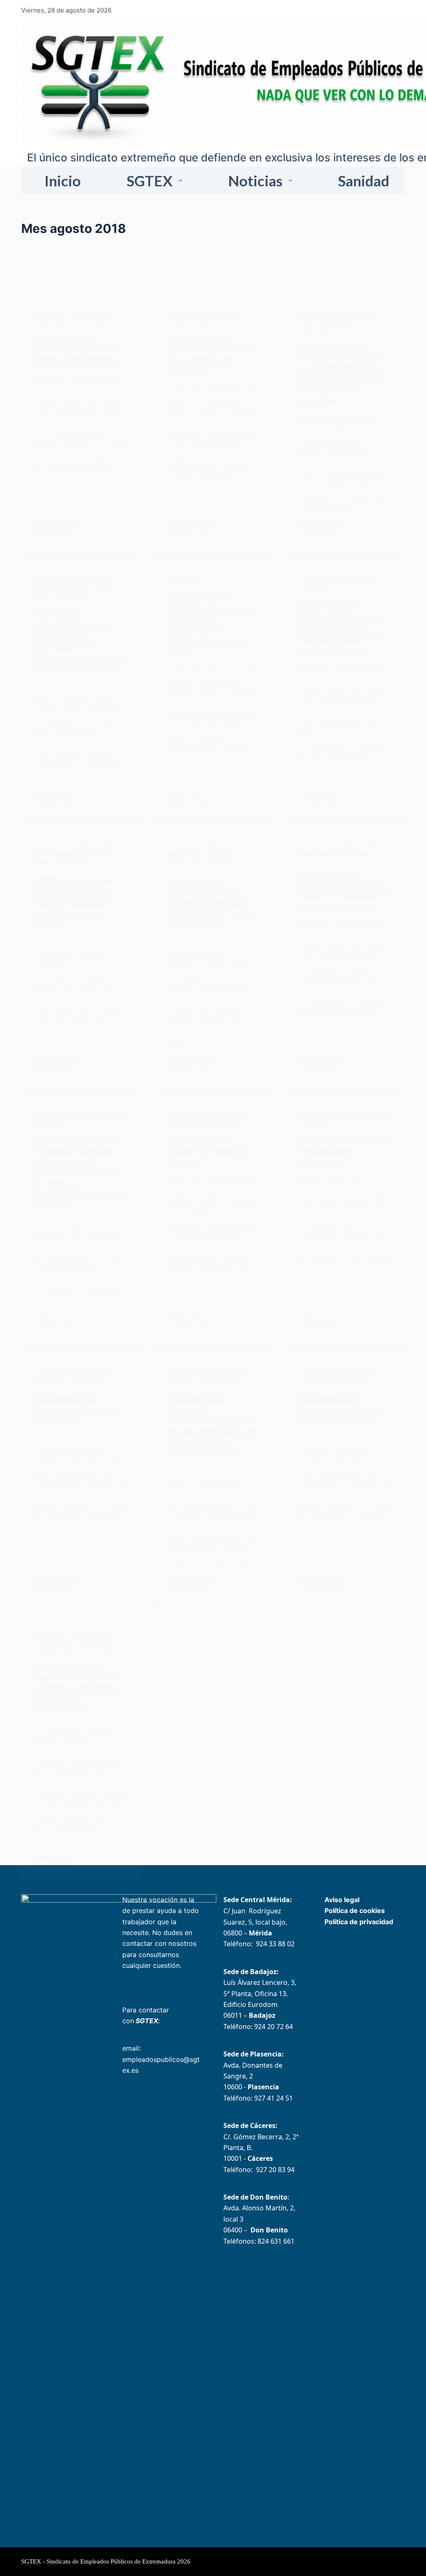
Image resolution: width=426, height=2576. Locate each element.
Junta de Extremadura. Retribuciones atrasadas (344, 1151)
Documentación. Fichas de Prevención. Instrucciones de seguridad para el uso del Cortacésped (342, 628)
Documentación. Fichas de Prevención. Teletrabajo (78, 1410)
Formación (49, 320)
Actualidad (50, 313)
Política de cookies (355, 1910)
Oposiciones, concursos (200, 855)
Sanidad (364, 181)
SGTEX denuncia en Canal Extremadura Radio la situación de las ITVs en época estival (76, 903)
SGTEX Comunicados (326, 320)
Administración (92, 313)
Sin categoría (87, 320)
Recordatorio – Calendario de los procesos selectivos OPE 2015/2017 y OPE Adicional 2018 (211, 903)
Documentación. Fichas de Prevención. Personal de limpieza (78, 349)
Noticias (255, 181)
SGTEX (150, 181)
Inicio (63, 181)
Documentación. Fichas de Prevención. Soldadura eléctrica (342, 1410)
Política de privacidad (359, 1922)
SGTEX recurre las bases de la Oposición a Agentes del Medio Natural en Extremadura (78, 1688)
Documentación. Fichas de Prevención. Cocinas (210, 1151)
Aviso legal (342, 1900)
